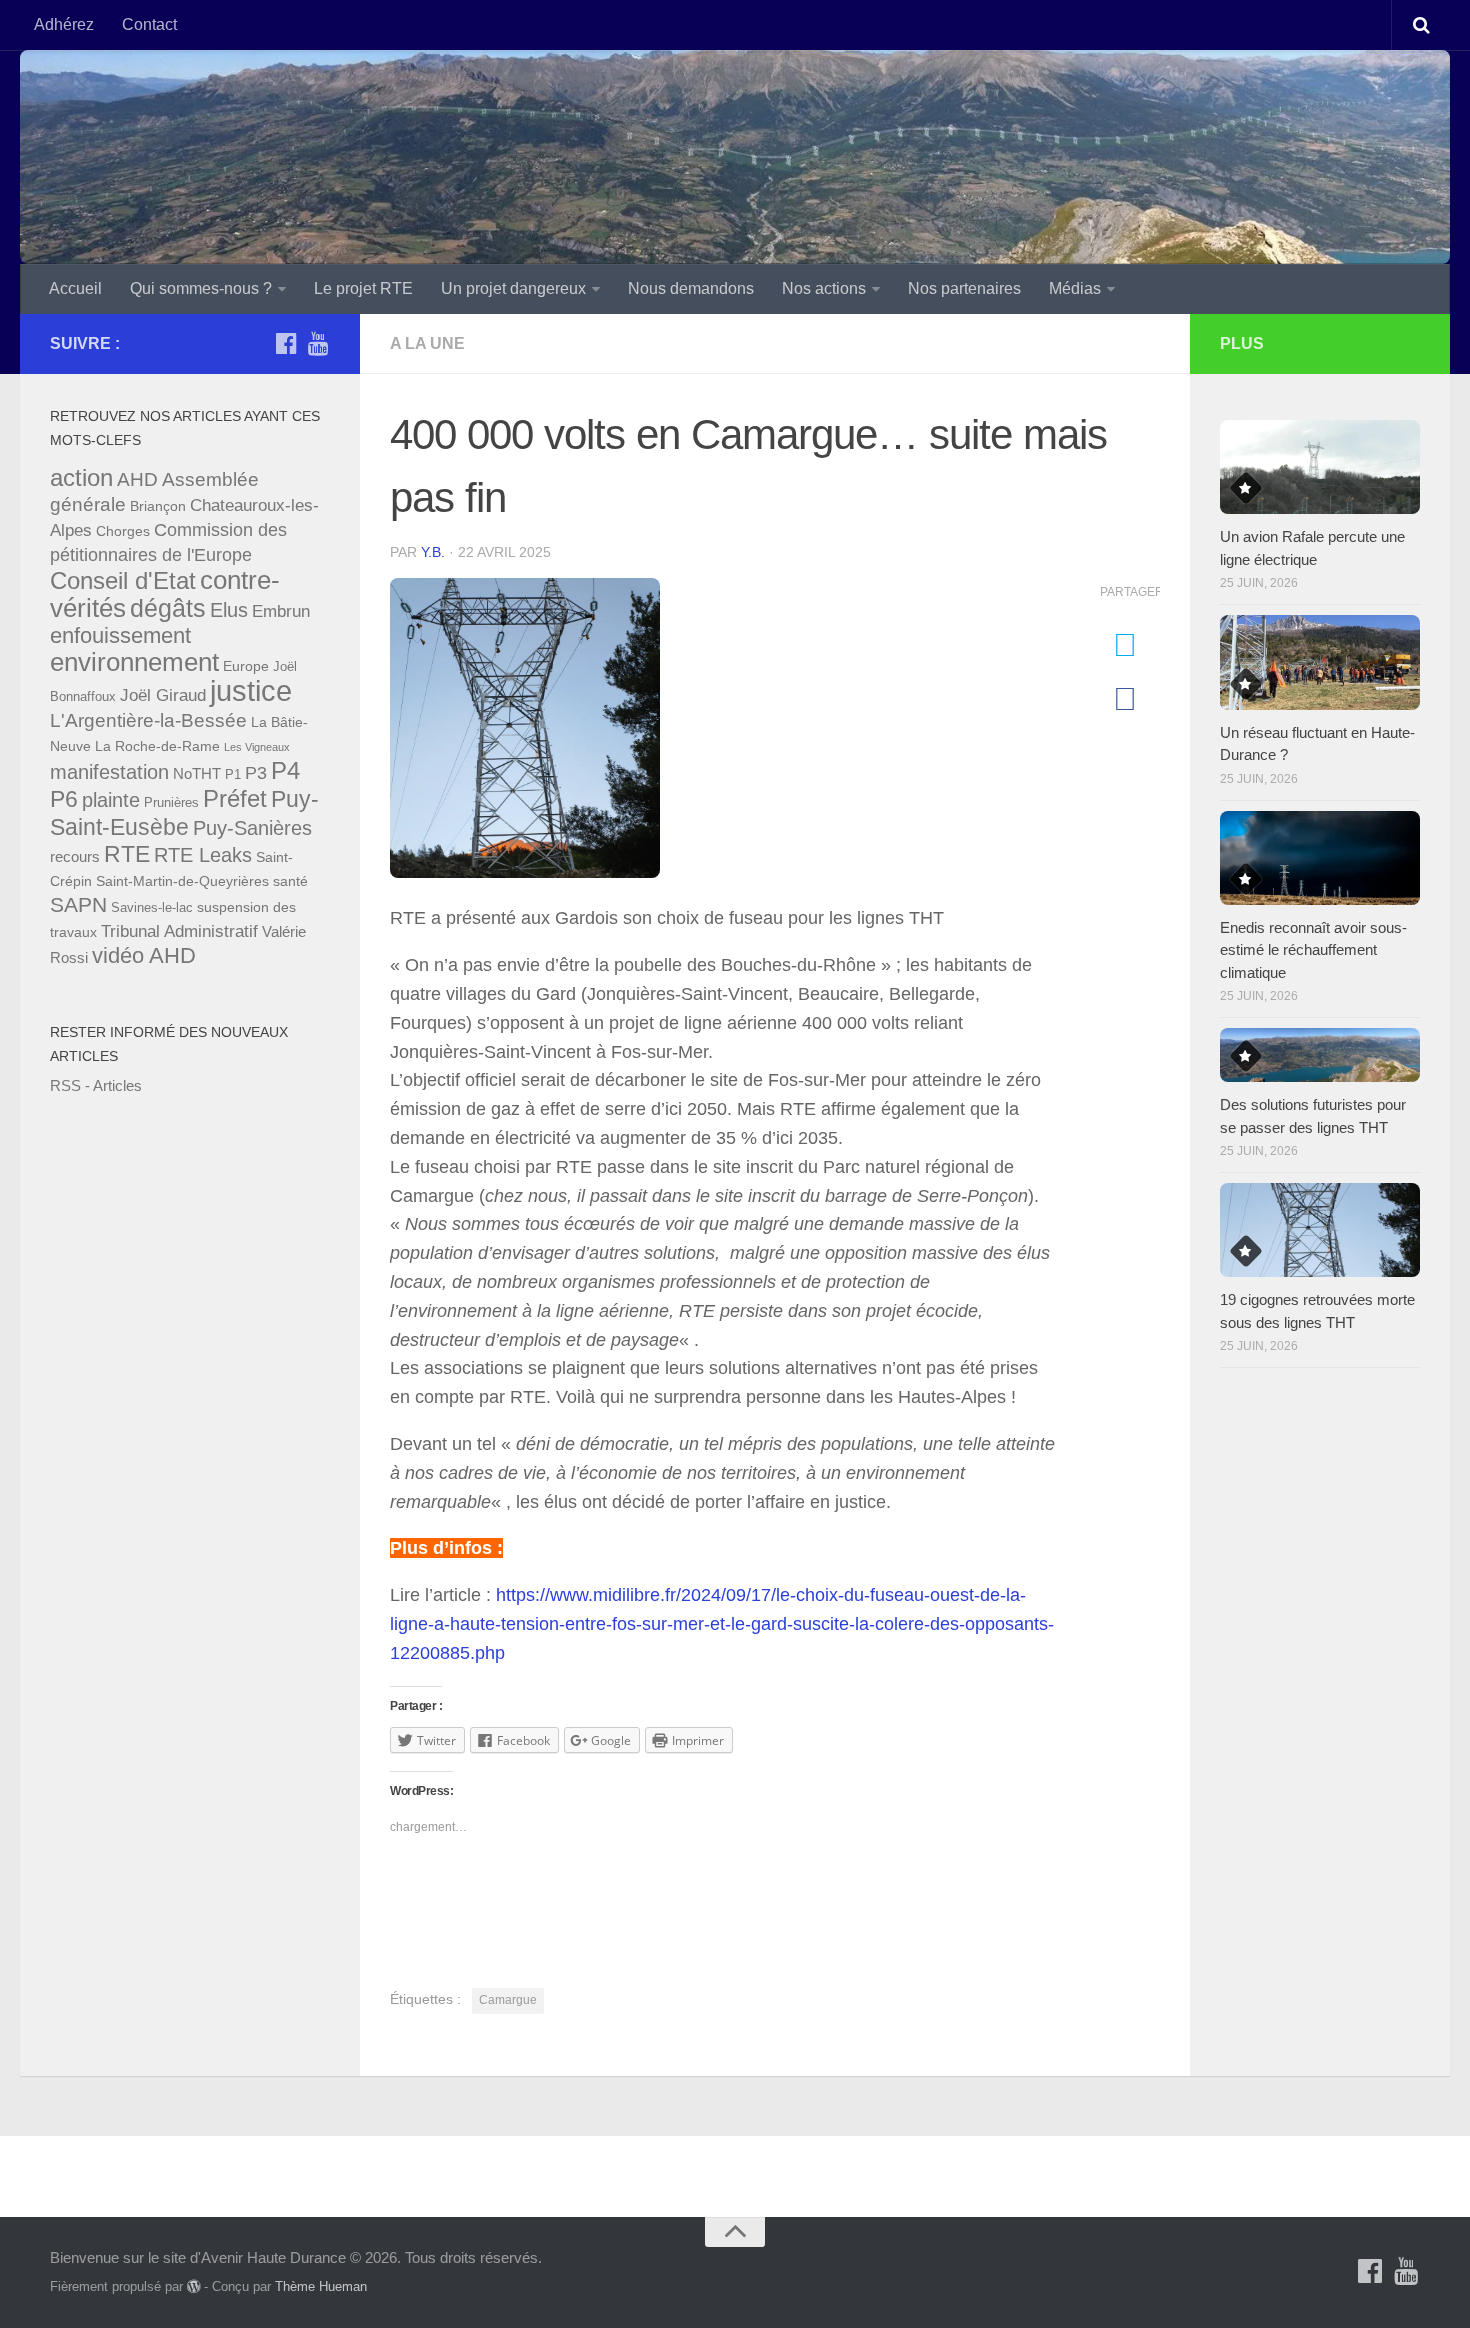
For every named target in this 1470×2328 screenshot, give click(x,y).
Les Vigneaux (257, 747)
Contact (149, 24)
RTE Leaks (203, 855)
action (81, 477)
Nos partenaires (964, 288)
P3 (256, 773)
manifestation (109, 772)
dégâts (168, 608)
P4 (285, 770)
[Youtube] (318, 343)
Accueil (75, 288)
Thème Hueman (321, 2286)
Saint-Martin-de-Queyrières (182, 881)
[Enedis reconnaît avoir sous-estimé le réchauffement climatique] (1320, 858)
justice (251, 690)
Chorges (123, 531)
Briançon (158, 506)
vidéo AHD (144, 955)
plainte (111, 800)
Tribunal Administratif (179, 931)
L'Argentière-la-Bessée (148, 720)
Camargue (508, 2000)
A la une (427, 343)
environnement (134, 662)
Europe (246, 666)
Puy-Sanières (252, 828)
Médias (1075, 288)
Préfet (235, 798)
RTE (127, 854)
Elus (229, 610)
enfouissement (120, 635)
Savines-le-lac (152, 908)
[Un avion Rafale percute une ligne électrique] (1320, 467)
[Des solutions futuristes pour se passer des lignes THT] (1320, 1055)
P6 (64, 799)
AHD (137, 479)
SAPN (78, 905)
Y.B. (433, 552)
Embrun (281, 611)
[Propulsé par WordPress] (193, 2286)
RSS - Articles (96, 1085)
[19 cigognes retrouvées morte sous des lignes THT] (1320, 1230)
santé (290, 881)
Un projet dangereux (513, 288)
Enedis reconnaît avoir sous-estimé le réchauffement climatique (1313, 950)
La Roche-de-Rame (157, 746)
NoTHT (197, 773)
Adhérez (64, 24)
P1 (233, 775)
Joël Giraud (163, 695)
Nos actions (824, 288)
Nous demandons (691, 288)
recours (75, 856)
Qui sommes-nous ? (201, 288)
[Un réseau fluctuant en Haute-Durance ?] (1320, 662)
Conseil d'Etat (123, 580)
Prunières (171, 803)
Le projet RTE (363, 288)
